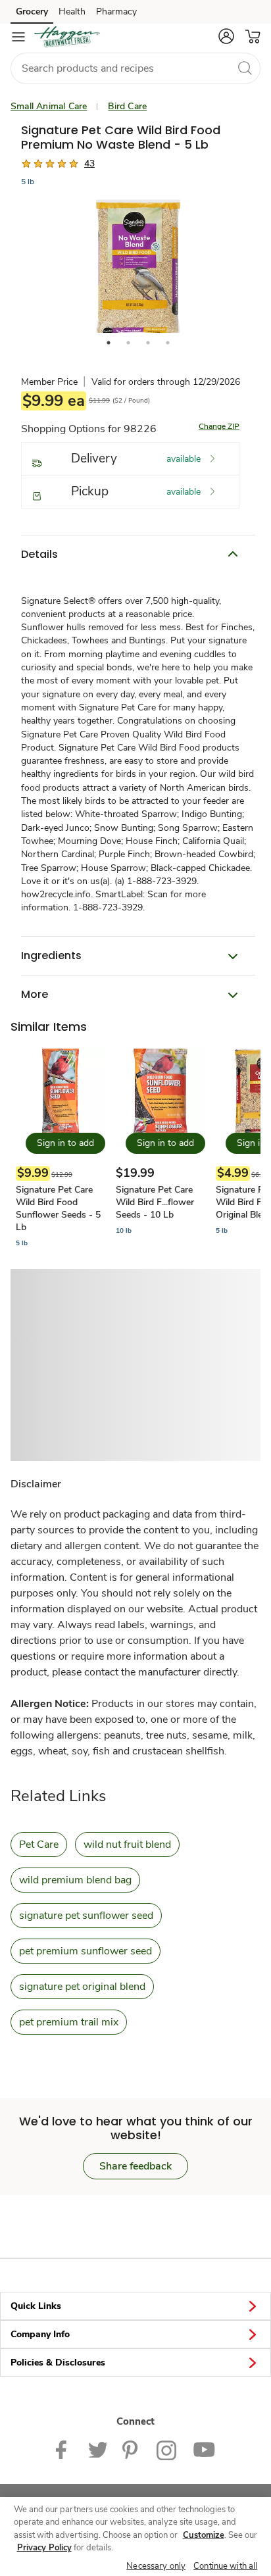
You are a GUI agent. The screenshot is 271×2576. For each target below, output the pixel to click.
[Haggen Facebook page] (64, 2449)
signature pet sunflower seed (86, 1916)
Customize (204, 2535)
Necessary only (156, 2566)
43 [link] (89, 163)
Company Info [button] (40, 2334)
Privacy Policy (44, 2548)
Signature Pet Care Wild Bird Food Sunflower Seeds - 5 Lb (58, 1208)
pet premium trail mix (69, 2022)
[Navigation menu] (18, 37)
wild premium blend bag (75, 1880)
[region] (135, 2537)
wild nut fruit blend (127, 1845)
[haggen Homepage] (67, 37)
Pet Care (39, 1845)
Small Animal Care (49, 106)
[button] (226, 36)
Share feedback (135, 2166)
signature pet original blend (82, 1987)
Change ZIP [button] (219, 426)
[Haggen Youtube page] (204, 2449)
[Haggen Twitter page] (97, 2449)
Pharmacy (116, 12)
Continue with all (225, 2566)
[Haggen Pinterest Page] (132, 2449)
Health (72, 12)
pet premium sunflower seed (86, 1951)
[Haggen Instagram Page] (167, 2449)
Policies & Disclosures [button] (58, 2363)
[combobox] (135, 68)
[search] (245, 68)
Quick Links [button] (36, 2306)
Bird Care (127, 106)
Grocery (32, 12)
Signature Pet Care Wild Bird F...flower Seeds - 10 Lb (155, 1202)
